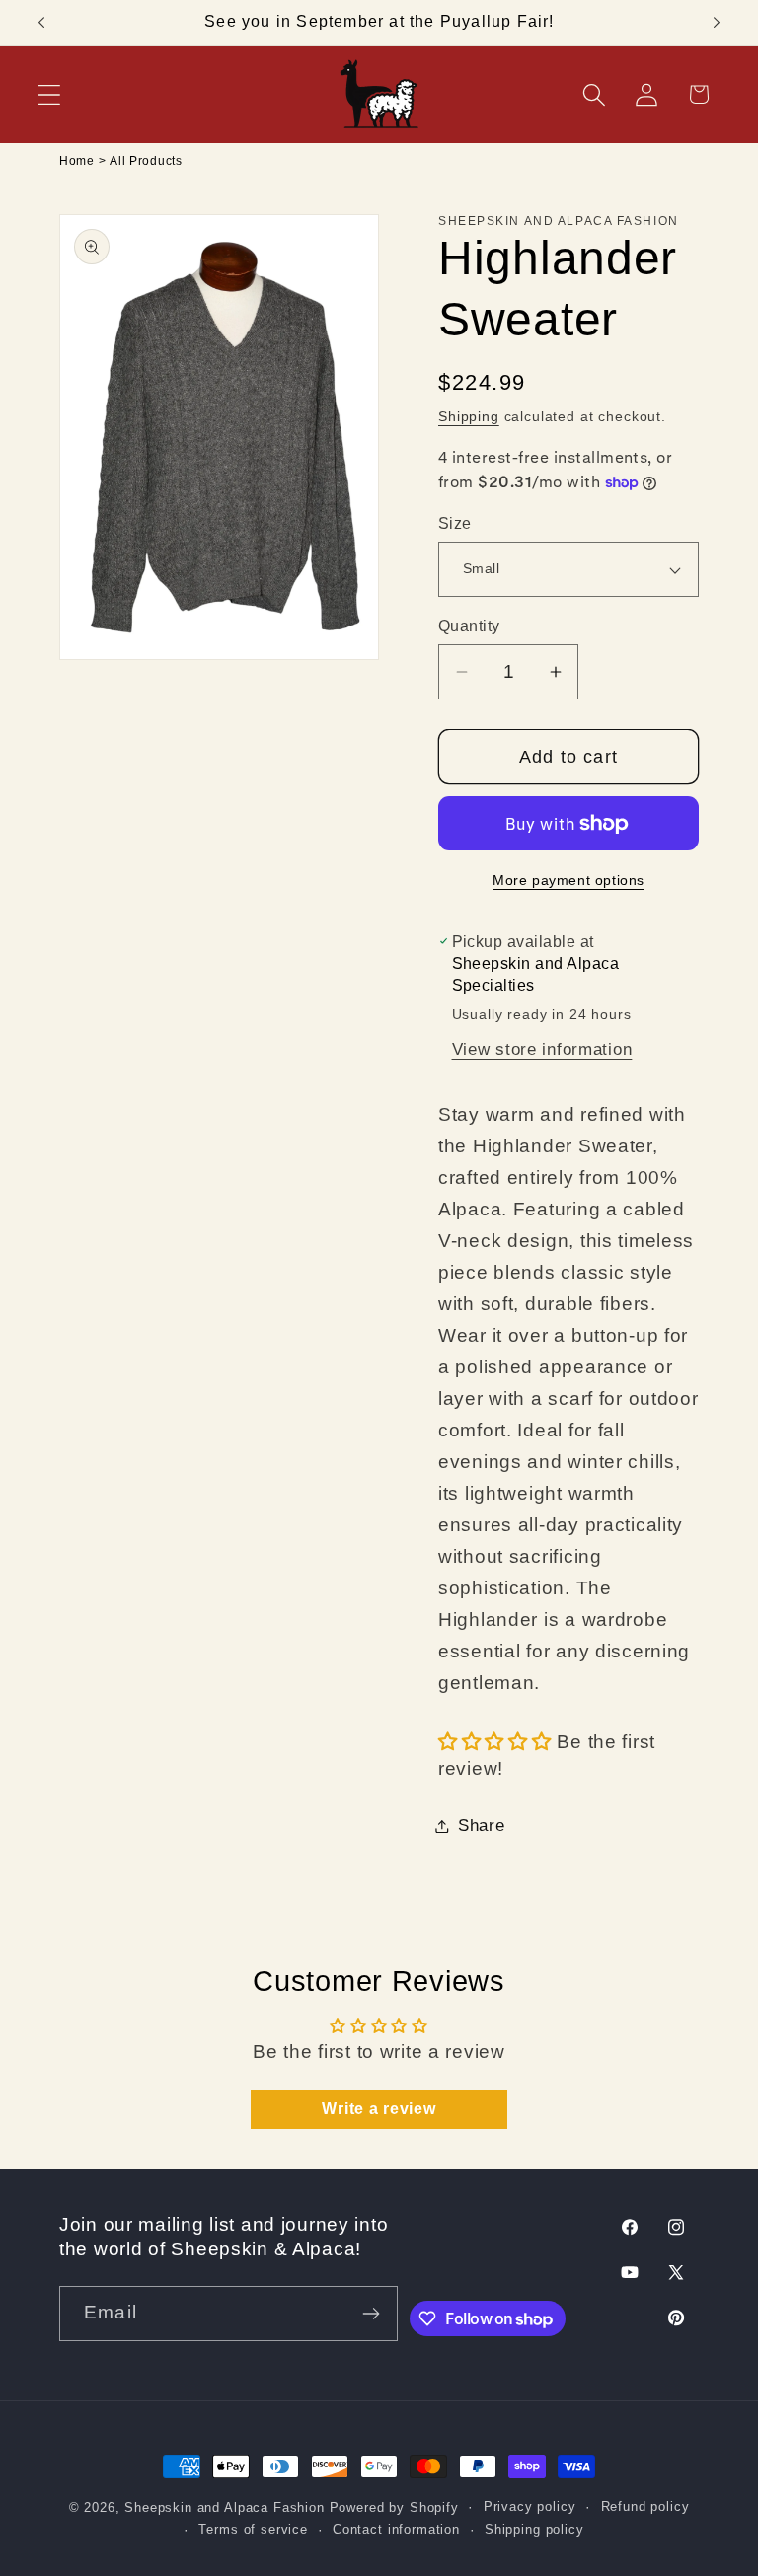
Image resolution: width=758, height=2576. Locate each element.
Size (455, 523)
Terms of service (253, 2529)
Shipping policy (534, 2529)
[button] (50, 94)
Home (77, 161)
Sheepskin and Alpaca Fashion (225, 2507)
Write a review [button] (379, 2109)
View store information (542, 1049)
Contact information (396, 2529)
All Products (146, 161)
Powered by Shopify (394, 2507)
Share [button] (482, 1826)
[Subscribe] (371, 2314)
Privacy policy (530, 2506)
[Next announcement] (717, 23)
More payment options (568, 880)
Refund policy (645, 2506)
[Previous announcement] (41, 23)
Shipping (469, 416)
